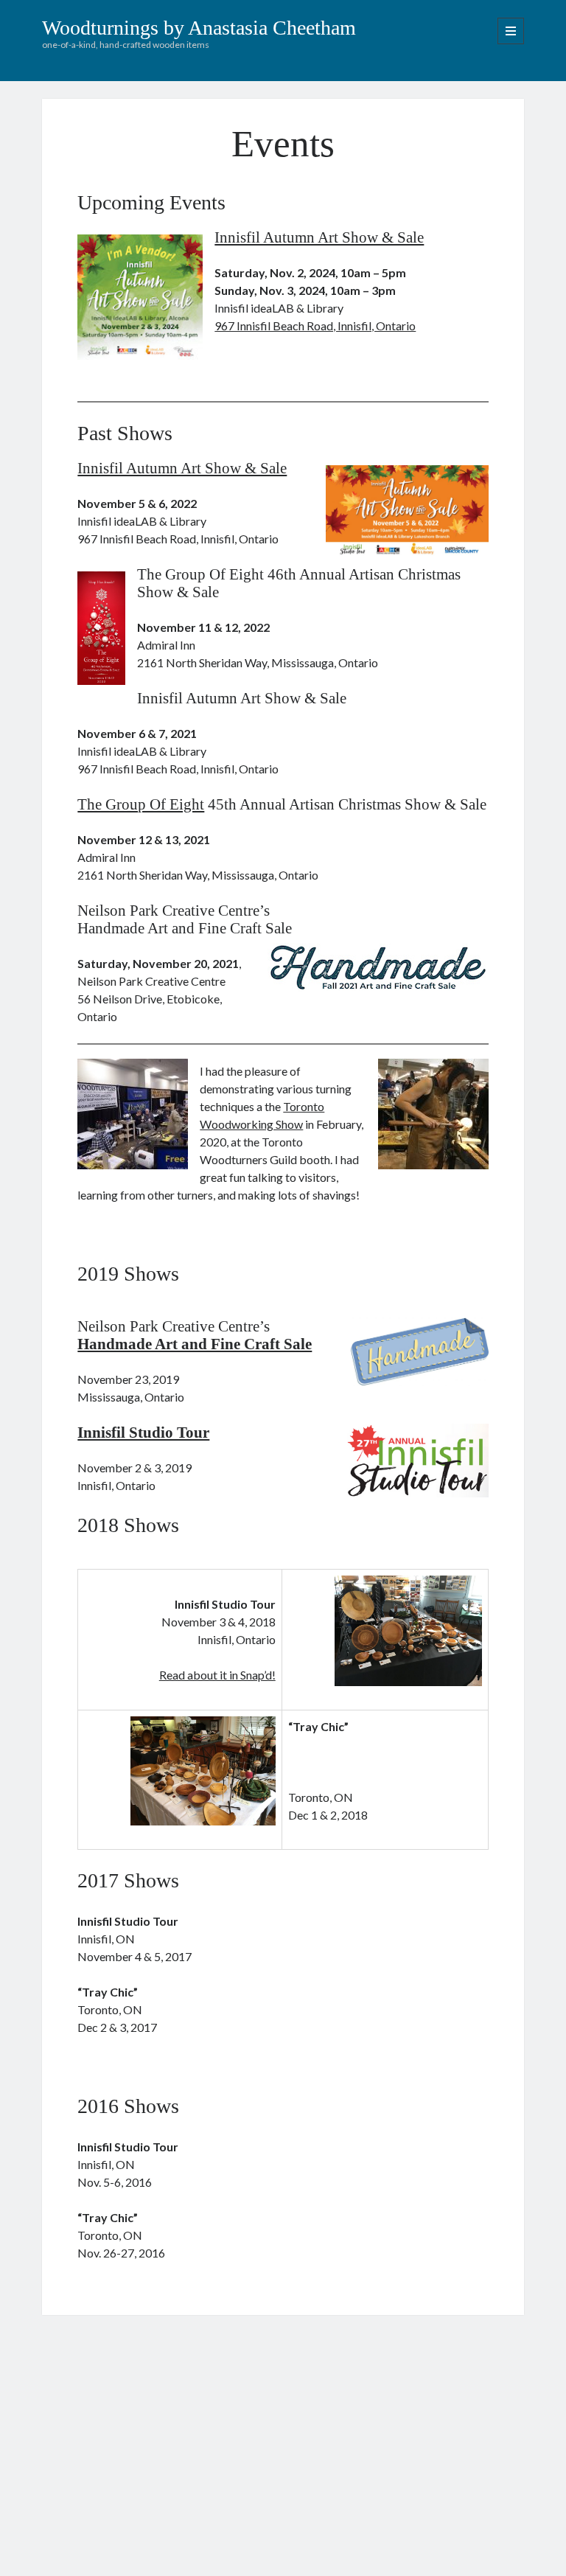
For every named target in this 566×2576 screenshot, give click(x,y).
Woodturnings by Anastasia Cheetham (199, 28)
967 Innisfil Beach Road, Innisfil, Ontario (315, 326)
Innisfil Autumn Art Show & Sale (319, 237)
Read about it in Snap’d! (217, 1675)
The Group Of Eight (141, 804)
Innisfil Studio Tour (143, 1433)
